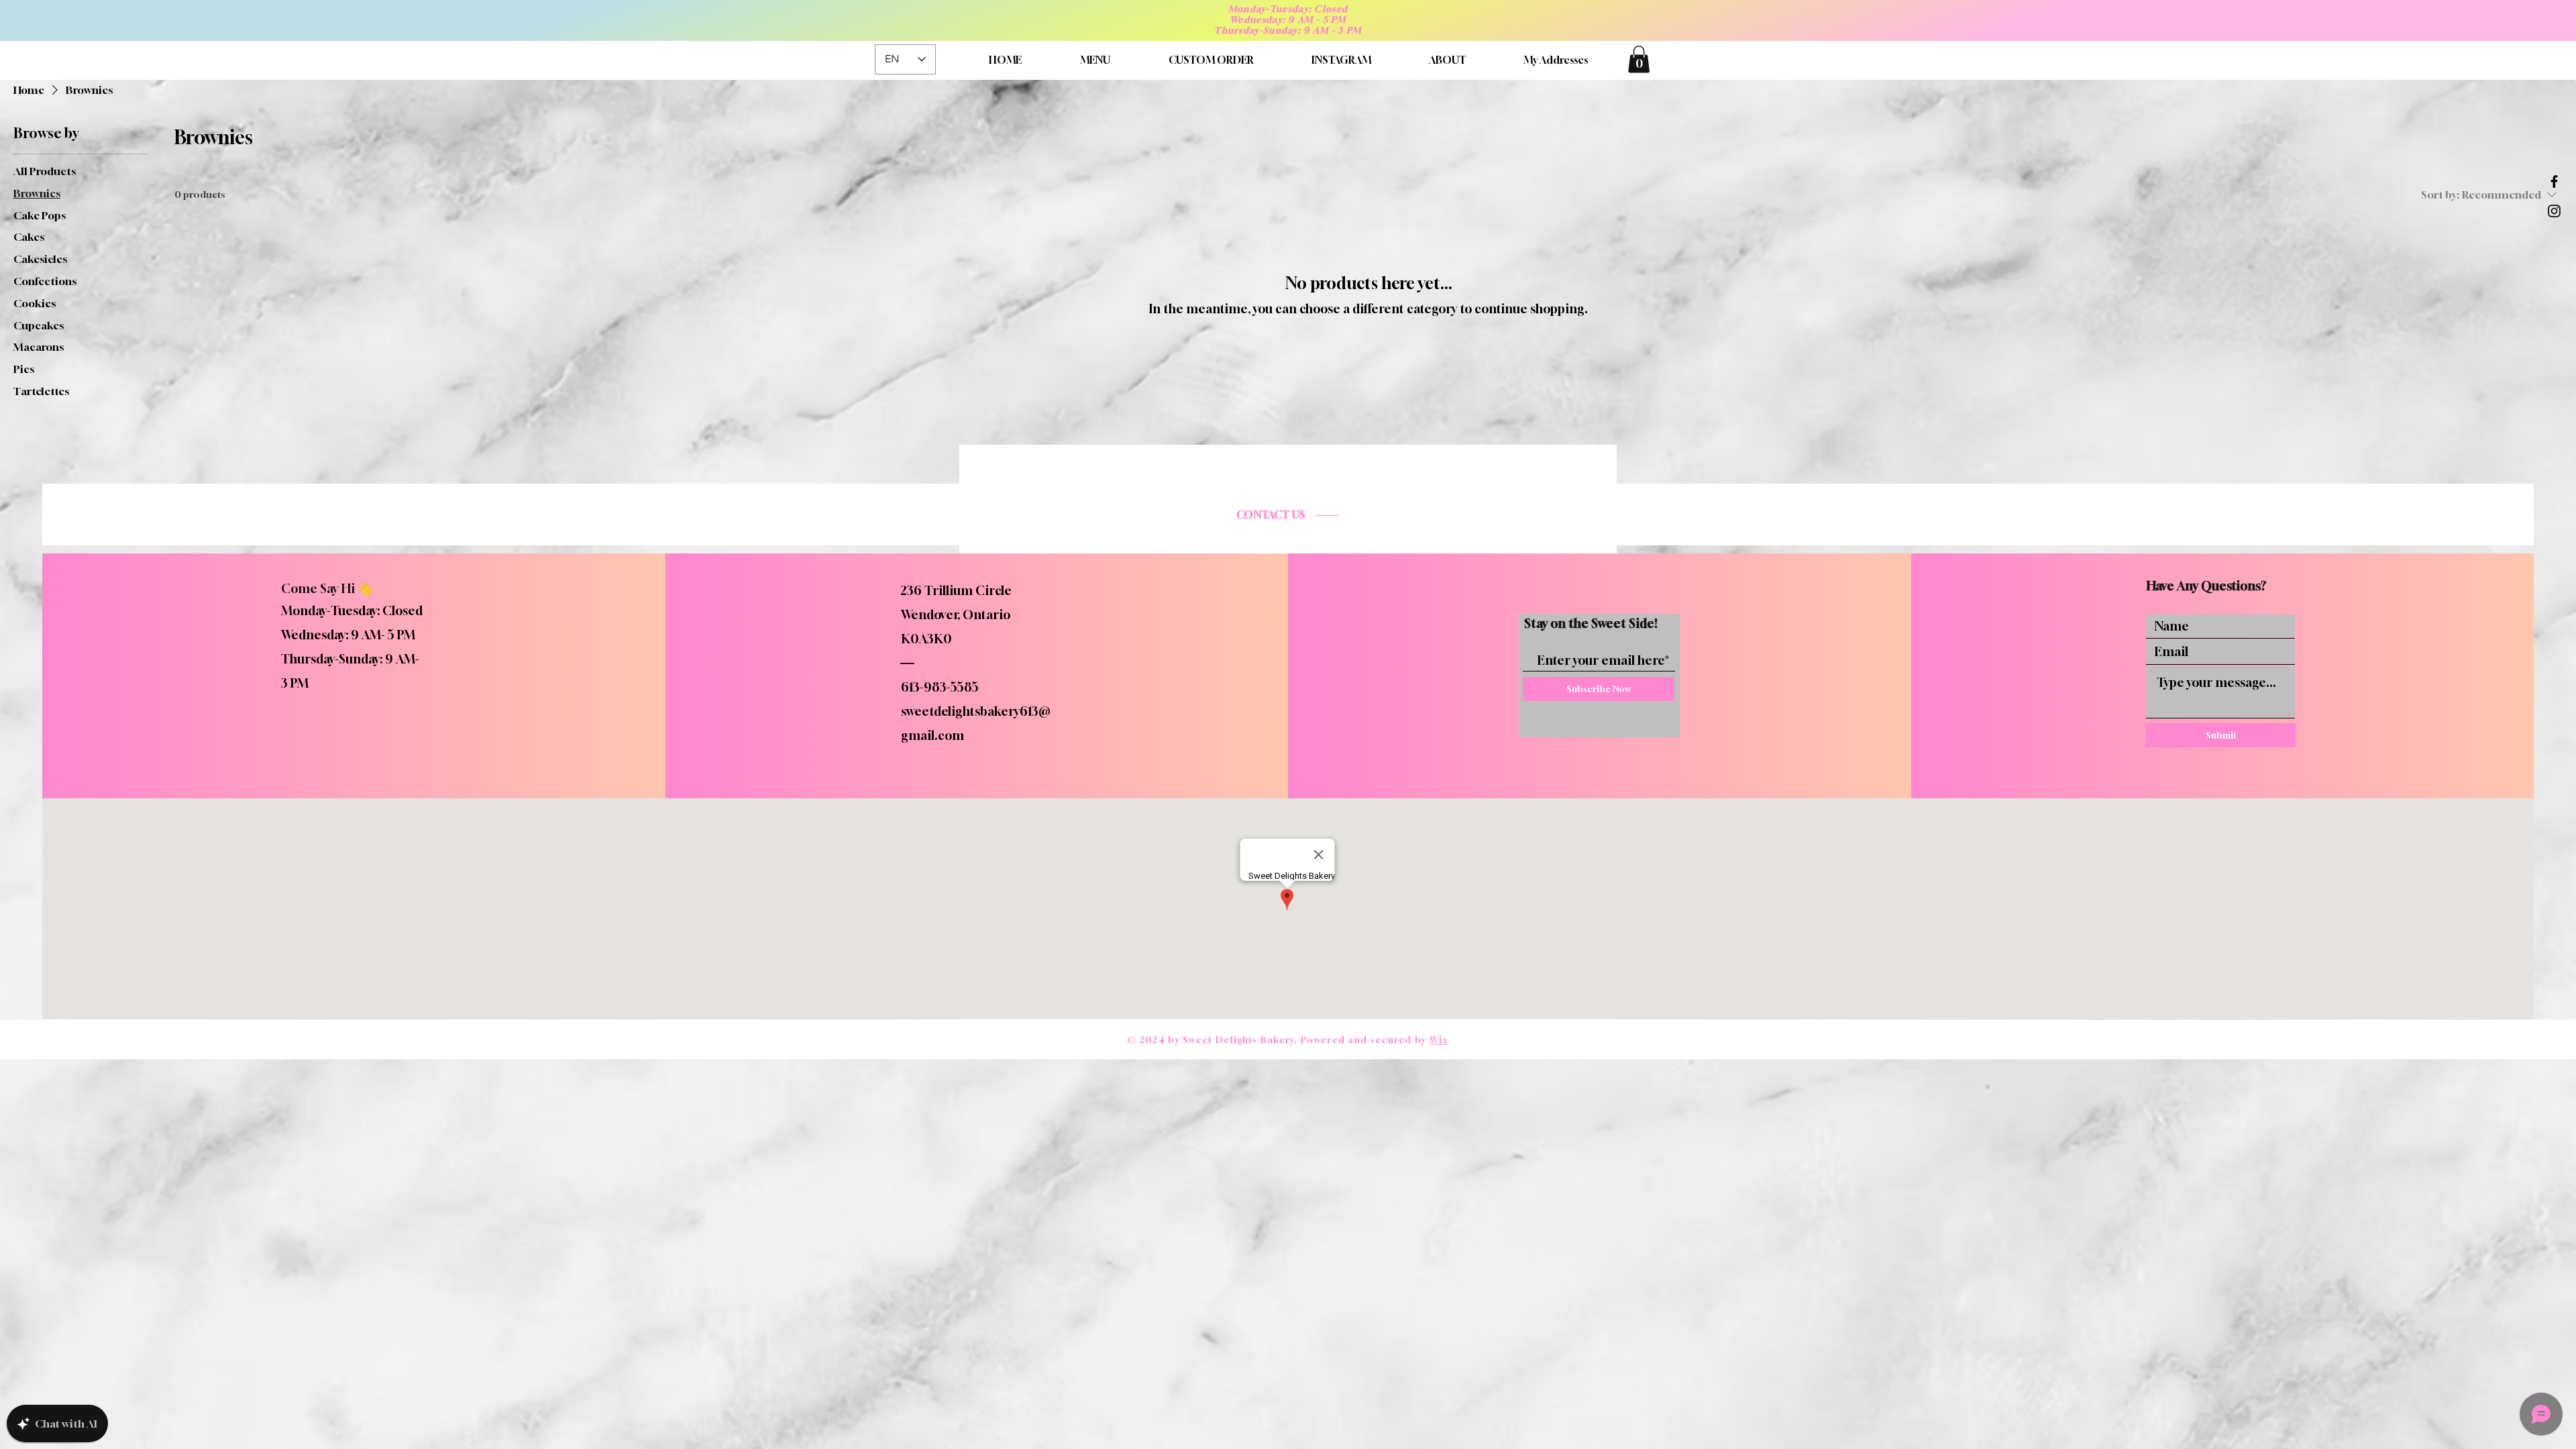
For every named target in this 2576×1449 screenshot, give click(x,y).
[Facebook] (2554, 181)
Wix (1439, 1040)
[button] (1639, 59)
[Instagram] (2554, 211)
